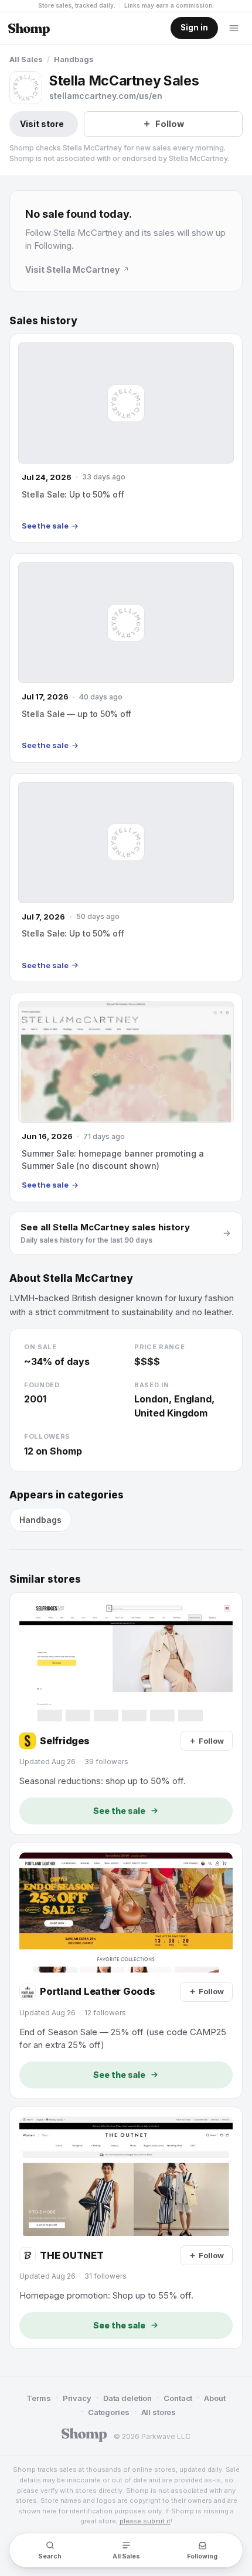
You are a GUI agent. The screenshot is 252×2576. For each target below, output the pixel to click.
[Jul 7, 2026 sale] (126, 878)
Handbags (74, 59)
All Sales (26, 59)
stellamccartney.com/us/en (106, 96)
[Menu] (234, 28)
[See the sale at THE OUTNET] (126, 2228)
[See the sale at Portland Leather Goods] (126, 1970)
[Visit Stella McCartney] (26, 88)
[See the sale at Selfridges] (126, 1713)
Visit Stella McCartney (72, 270)
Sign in (194, 28)
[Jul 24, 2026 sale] (126, 438)
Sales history (43, 321)
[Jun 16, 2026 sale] (126, 1097)
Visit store (42, 124)
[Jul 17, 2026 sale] (126, 658)
